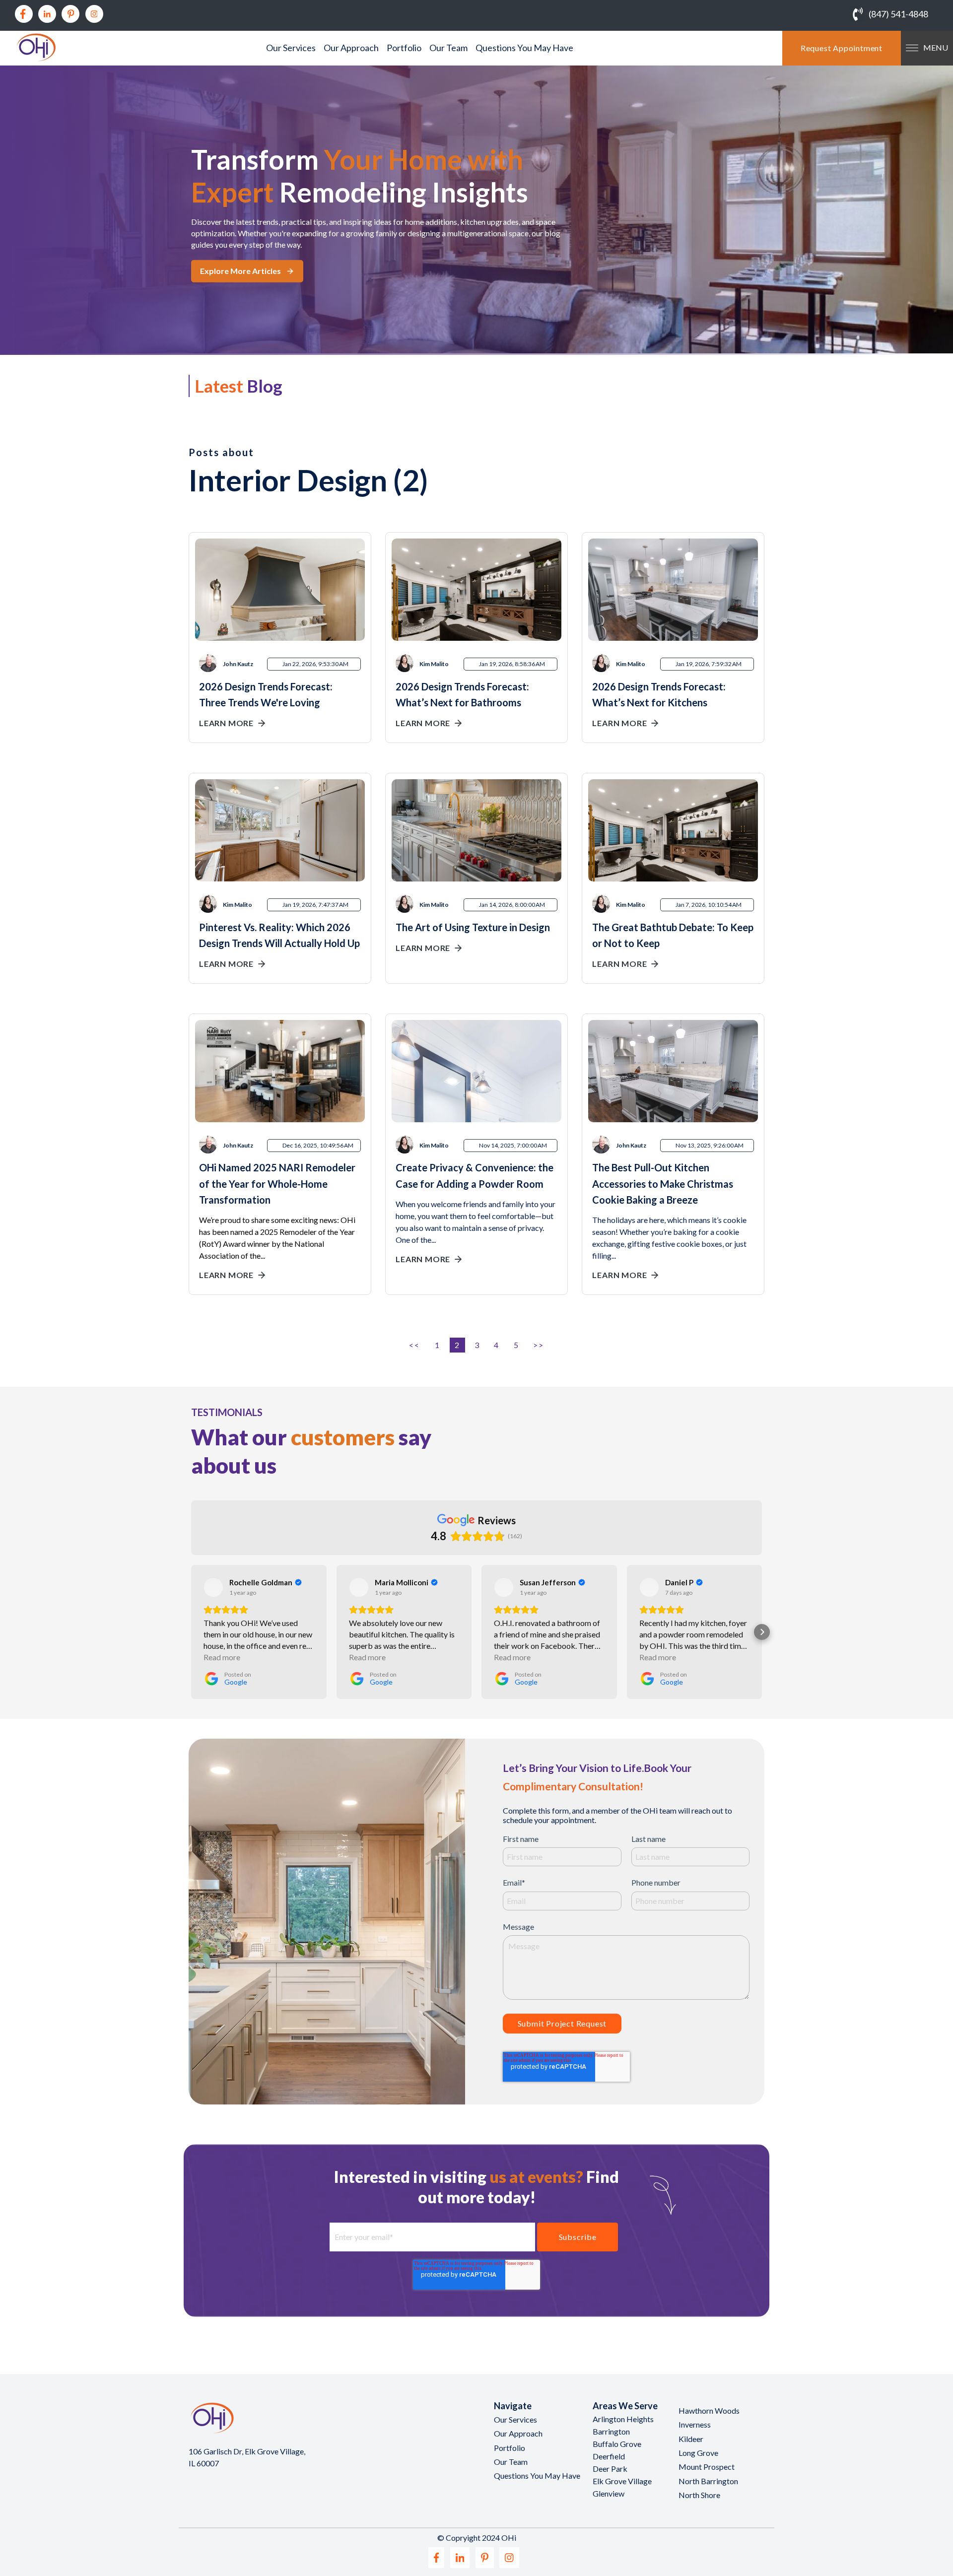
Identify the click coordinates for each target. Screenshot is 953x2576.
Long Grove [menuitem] (698, 2453)
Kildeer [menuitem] (691, 2439)
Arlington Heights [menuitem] (623, 2419)
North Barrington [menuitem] (708, 2481)
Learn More (226, 723)
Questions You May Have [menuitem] (524, 48)
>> (538, 1345)
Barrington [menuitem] (611, 2431)
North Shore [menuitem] (699, 2495)
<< (415, 1345)
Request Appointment (842, 48)
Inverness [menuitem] (695, 2424)
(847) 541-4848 (898, 14)
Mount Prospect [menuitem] (707, 2467)
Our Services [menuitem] (291, 48)
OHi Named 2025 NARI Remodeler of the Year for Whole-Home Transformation (277, 1183)
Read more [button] (222, 1657)
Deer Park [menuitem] (610, 2469)
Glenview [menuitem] (609, 2493)
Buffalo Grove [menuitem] (617, 2444)
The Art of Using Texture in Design (473, 927)
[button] (191, 1632)
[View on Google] (213, 1587)
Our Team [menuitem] (448, 48)
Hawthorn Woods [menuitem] (709, 2410)
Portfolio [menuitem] (404, 48)
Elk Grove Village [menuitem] (622, 2481)
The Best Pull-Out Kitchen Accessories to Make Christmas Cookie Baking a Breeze (663, 1183)
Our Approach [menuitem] (351, 48)
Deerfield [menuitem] (609, 2456)
